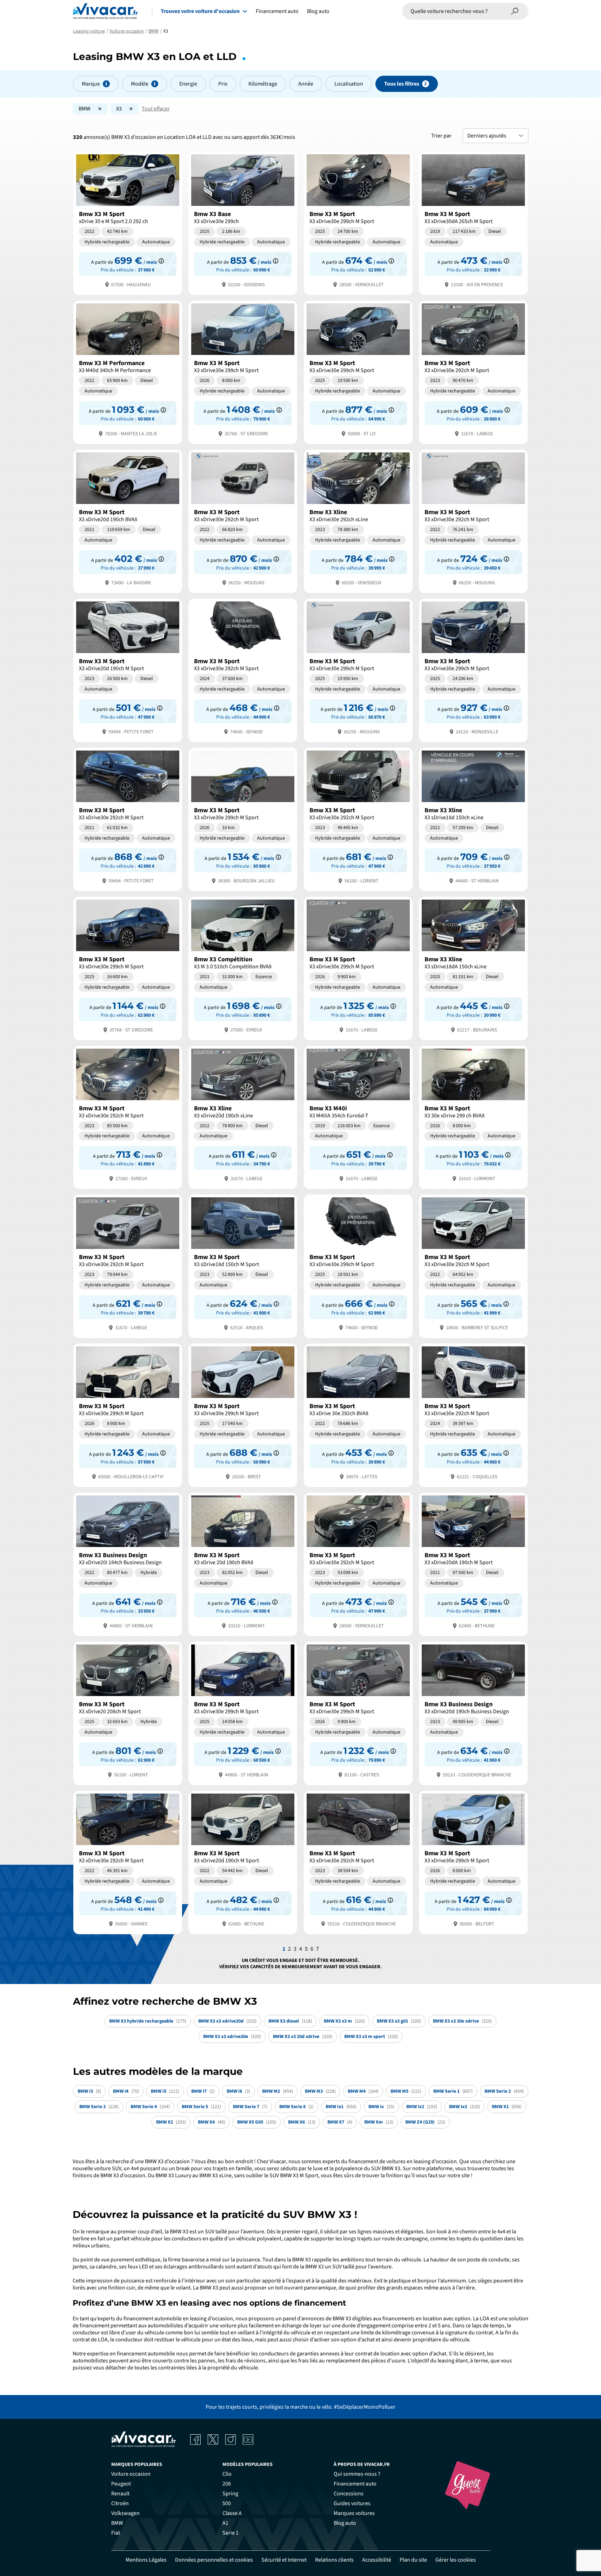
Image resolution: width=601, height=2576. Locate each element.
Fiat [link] (116, 2533)
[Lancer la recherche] (515, 11)
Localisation (349, 84)
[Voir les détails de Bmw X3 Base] (243, 223)
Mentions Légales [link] (146, 2560)
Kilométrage (263, 84)
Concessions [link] (349, 2494)
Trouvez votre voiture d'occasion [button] (200, 11)
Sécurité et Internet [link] (284, 2560)
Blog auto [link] (345, 2523)
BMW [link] (117, 2523)
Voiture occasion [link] (131, 2474)
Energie (188, 84)
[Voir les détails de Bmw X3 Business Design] (128, 1564)
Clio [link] (227, 2474)
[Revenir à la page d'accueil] (105, 11)
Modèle (140, 84)
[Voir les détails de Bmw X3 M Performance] (128, 372)
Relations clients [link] (334, 2560)
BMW (85, 109)
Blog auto (318, 11)
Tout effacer (156, 109)
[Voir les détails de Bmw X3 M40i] (358, 1117)
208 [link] (227, 2484)
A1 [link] (225, 2523)
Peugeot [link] (121, 2484)
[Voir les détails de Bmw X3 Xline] (358, 521)
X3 (119, 109)
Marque (91, 84)
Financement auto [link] (355, 2484)
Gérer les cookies (456, 2560)
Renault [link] (120, 2494)
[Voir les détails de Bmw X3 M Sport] (128, 223)
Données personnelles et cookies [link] (214, 2560)
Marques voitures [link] (354, 2513)
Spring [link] (230, 2494)
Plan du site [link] (413, 2560)
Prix (223, 84)
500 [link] (227, 2503)
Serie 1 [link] (231, 2533)
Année (306, 84)
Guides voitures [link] (352, 2503)
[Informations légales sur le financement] (161, 261)
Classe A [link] (232, 2513)
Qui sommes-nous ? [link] (357, 2474)
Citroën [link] (120, 2503)
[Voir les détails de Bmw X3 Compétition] (243, 968)
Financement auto (277, 11)
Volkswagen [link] (125, 2513)
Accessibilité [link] (377, 2560)
